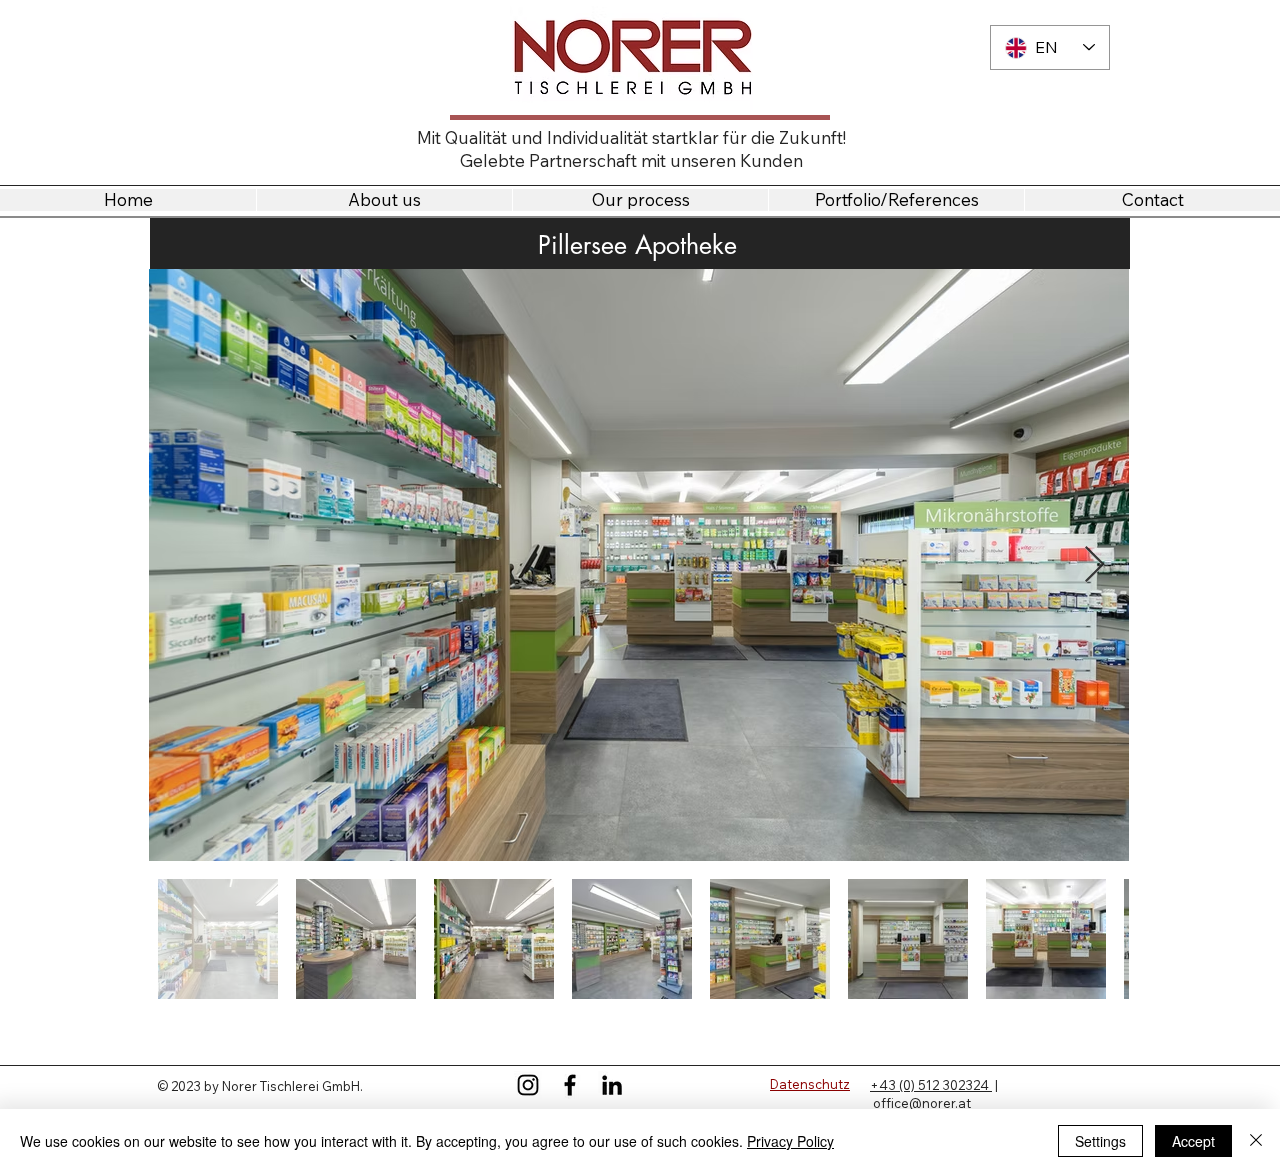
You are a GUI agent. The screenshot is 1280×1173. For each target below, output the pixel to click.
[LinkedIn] (612, 1085)
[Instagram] (528, 1085)
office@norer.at (922, 1103)
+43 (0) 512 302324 (931, 1085)
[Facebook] (570, 1085)
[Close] (1256, 1141)
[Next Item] (1094, 565)
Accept (1193, 1141)
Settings (1100, 1141)
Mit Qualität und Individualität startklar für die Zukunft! (631, 137)
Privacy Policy (790, 1141)
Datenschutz (810, 1084)
